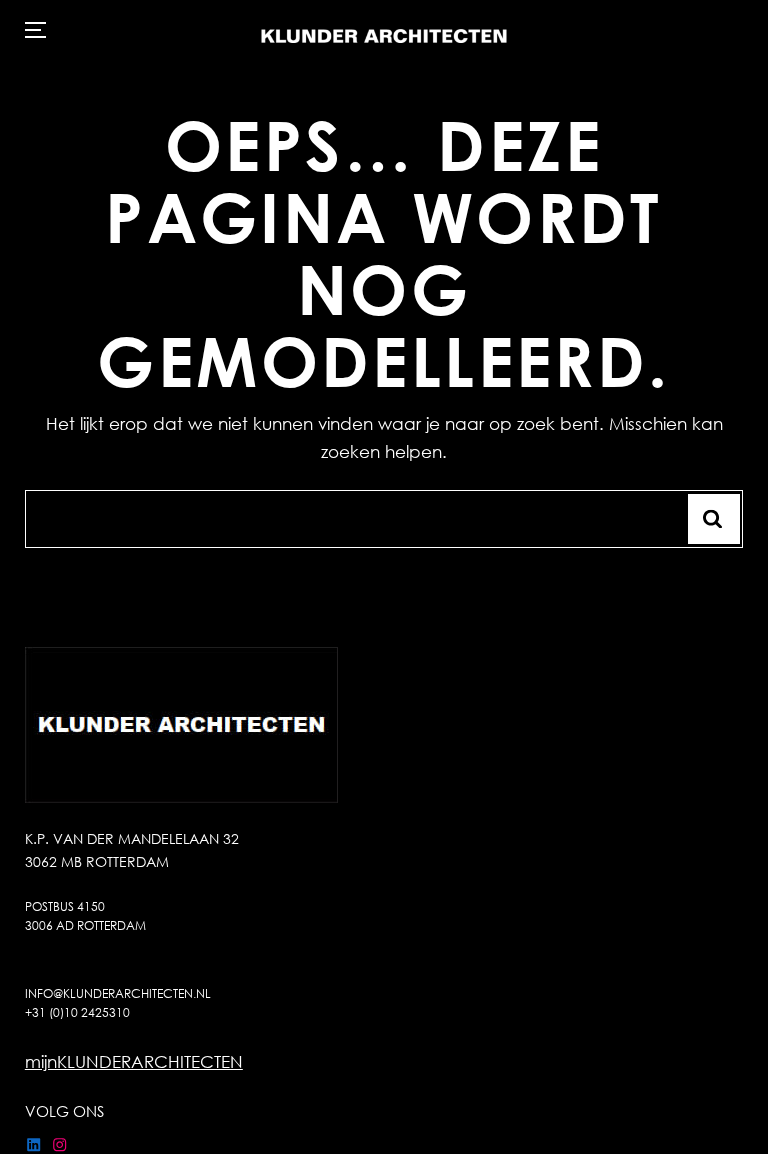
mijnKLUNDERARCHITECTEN (134, 1061)
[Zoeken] (714, 519)
